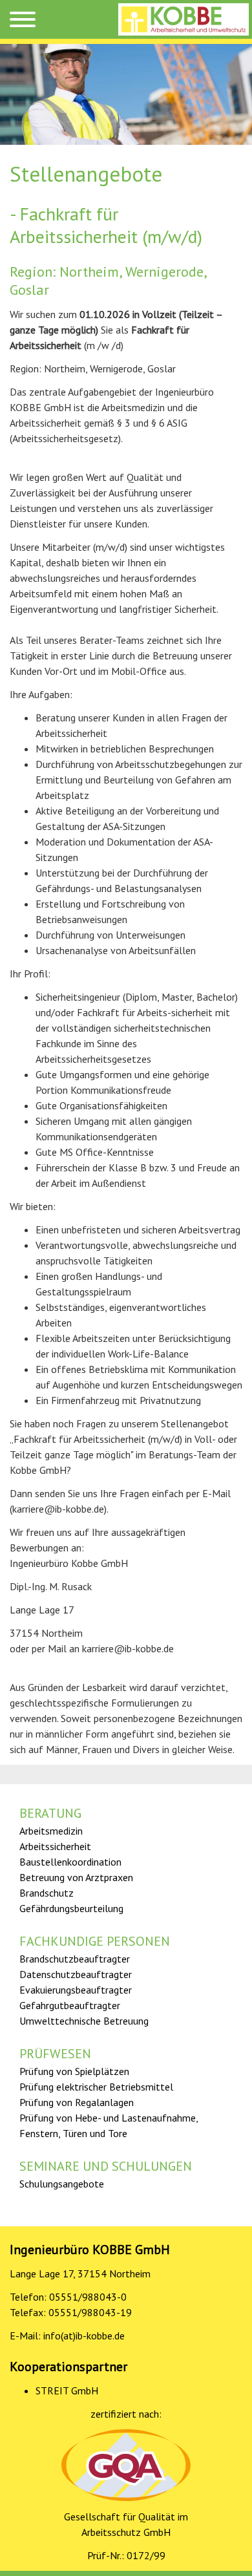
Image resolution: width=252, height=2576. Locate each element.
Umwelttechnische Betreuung (84, 2021)
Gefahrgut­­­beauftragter (70, 2005)
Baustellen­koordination (70, 1862)
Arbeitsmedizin (51, 1831)
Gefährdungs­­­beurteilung (71, 1908)
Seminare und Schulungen (106, 2166)
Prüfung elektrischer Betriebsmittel (96, 2087)
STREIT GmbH (67, 2390)
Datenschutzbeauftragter (76, 1974)
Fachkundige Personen (95, 1941)
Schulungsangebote (62, 2184)
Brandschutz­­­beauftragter (75, 1959)
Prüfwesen (55, 2054)
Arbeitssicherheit (55, 1846)
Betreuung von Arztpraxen (76, 1877)
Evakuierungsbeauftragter (76, 1990)
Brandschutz (47, 1893)
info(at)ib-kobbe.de (84, 2336)
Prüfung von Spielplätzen (74, 2071)
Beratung (50, 1813)
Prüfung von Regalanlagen (77, 2102)
